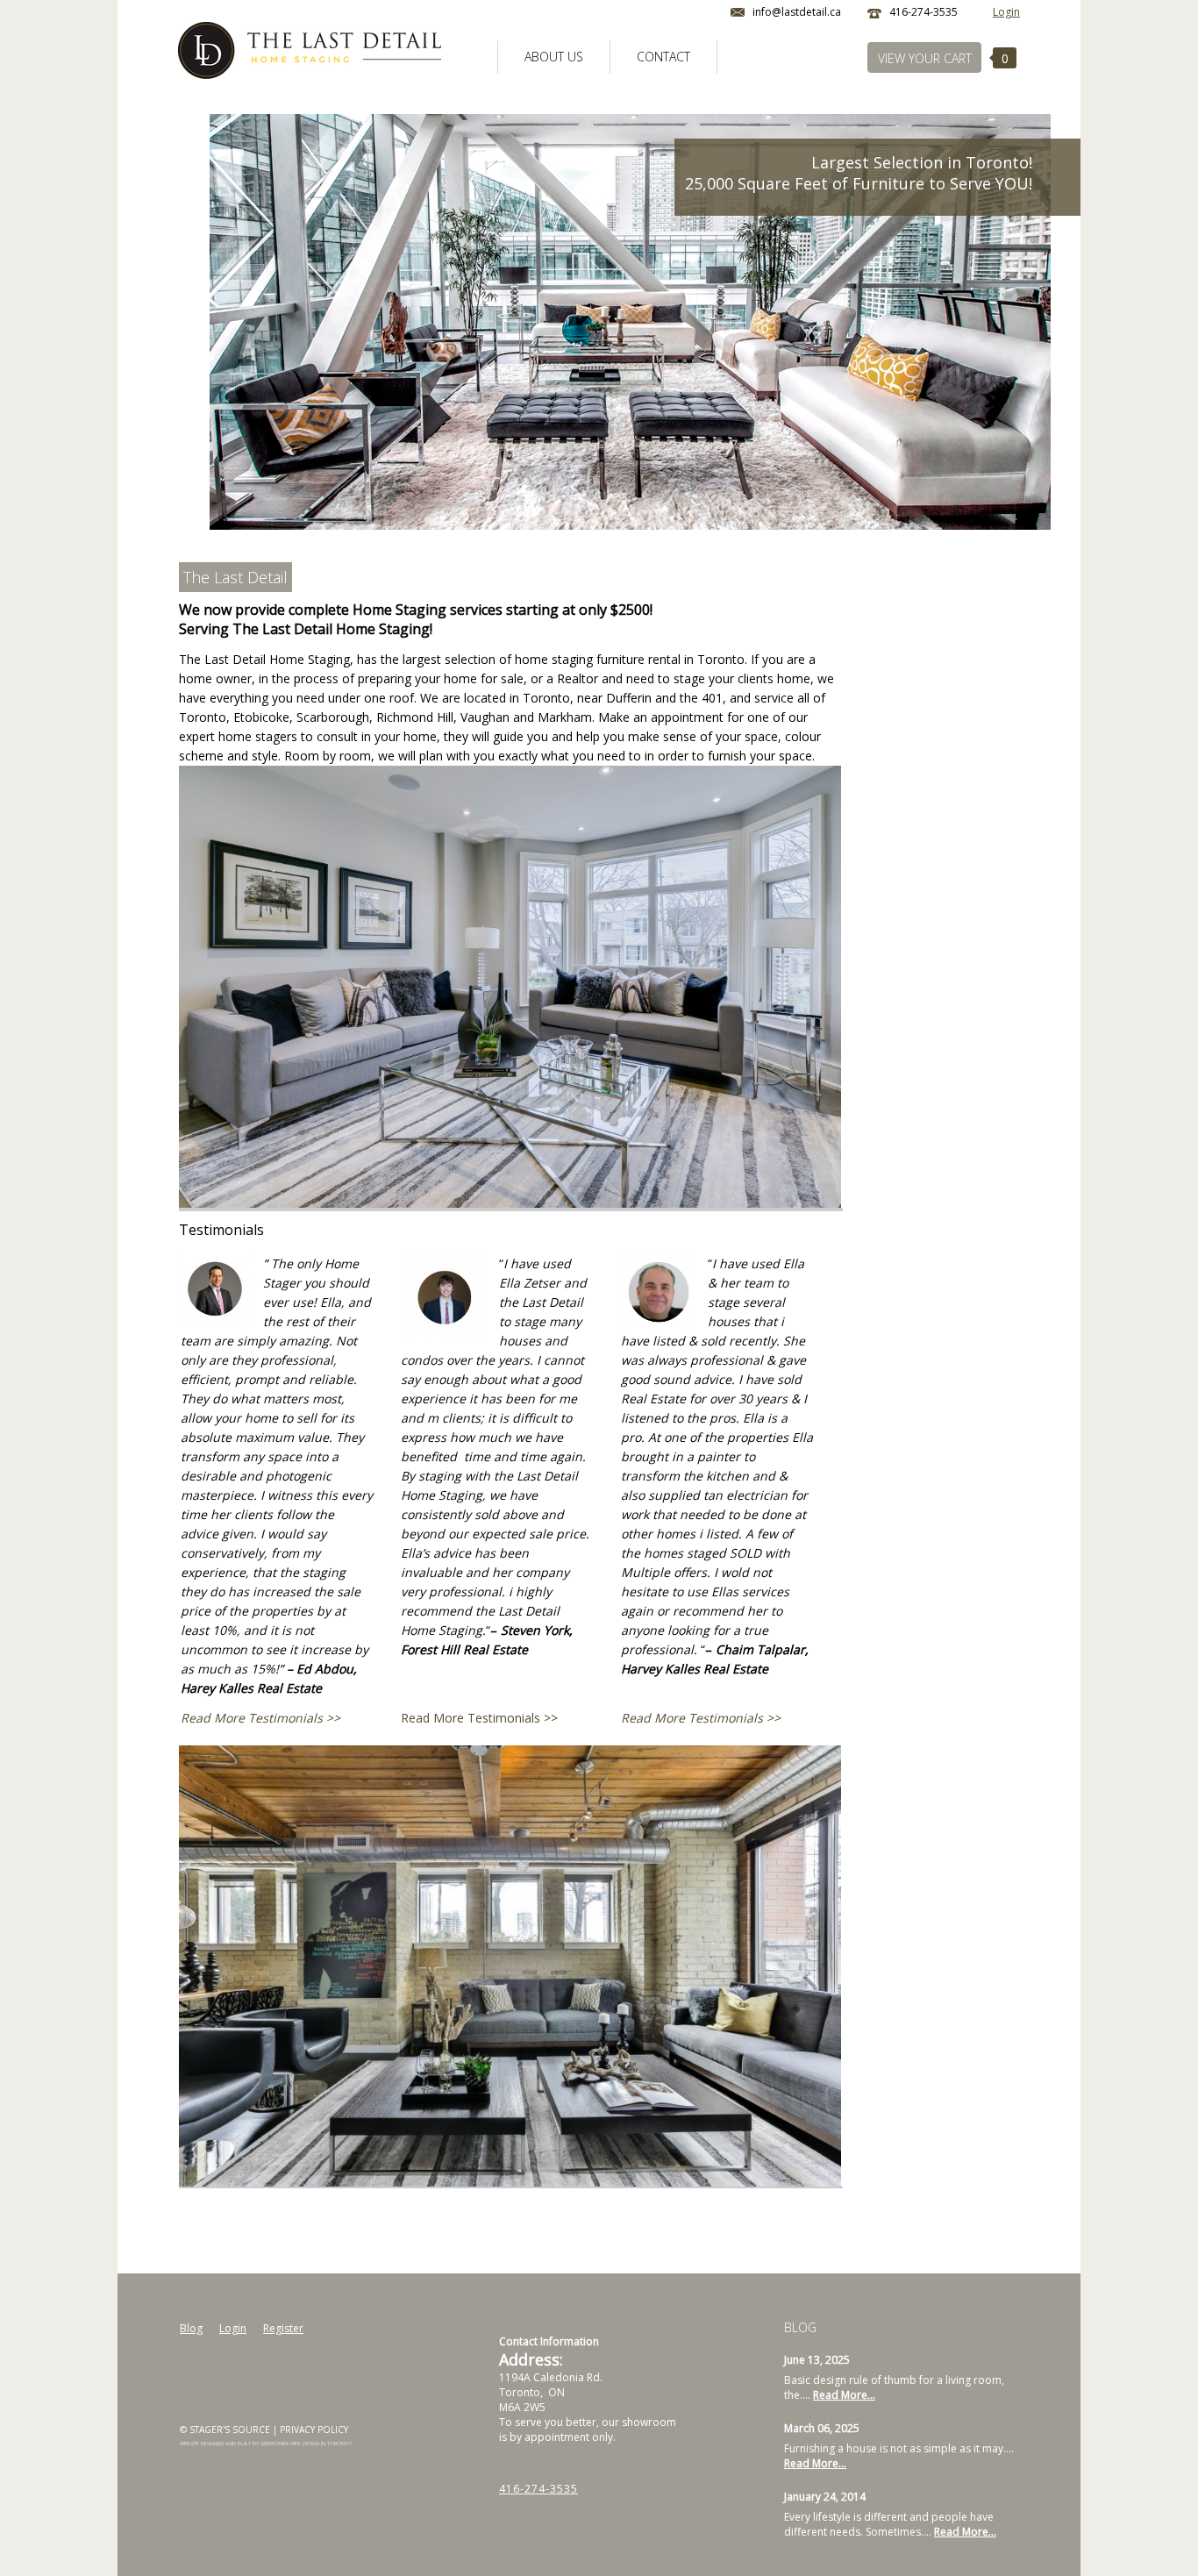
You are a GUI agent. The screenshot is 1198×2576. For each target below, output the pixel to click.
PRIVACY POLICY (314, 2430)
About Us (554, 57)
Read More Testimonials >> (260, 1718)
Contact (663, 57)
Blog (191, 2328)
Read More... (844, 2395)
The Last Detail (235, 577)
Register (283, 2328)
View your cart (925, 58)
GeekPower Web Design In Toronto (306, 2444)
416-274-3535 (538, 2489)
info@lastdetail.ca (797, 12)
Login (1006, 12)
